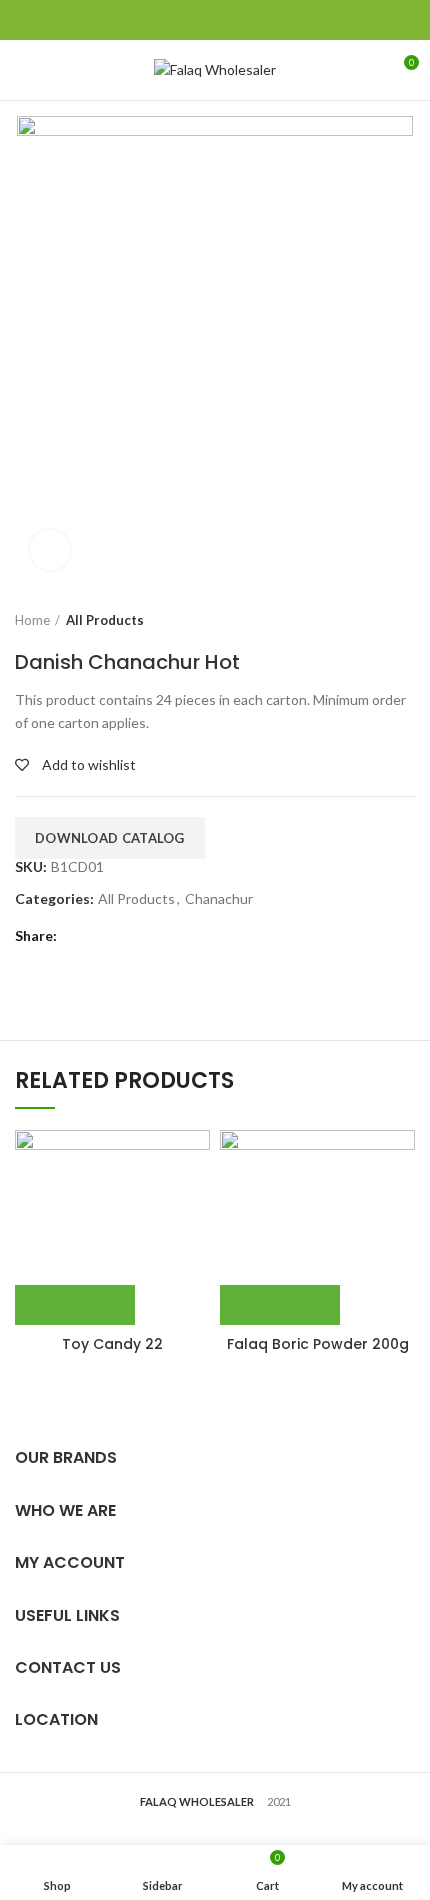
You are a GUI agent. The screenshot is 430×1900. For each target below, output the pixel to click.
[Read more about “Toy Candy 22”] (75, 1305)
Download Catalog (110, 838)
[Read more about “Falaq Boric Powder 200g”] (280, 1305)
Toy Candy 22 (112, 1344)
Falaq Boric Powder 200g (318, 1344)
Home (32, 620)
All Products (105, 620)
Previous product (365, 620)
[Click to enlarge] (50, 550)
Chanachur (219, 899)
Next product (405, 620)
